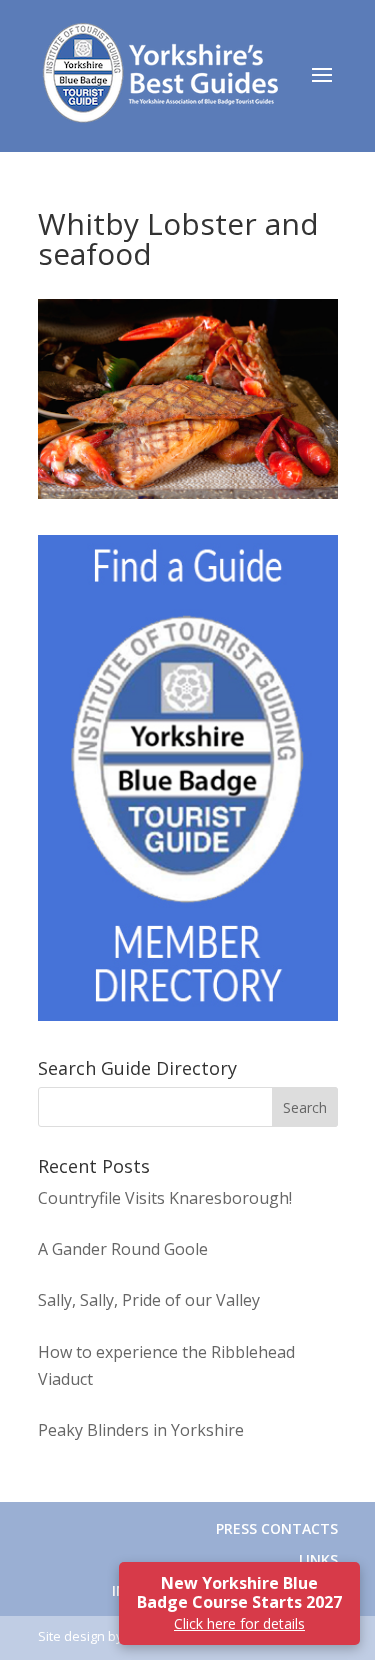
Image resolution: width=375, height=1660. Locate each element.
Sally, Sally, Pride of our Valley (149, 1300)
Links (318, 1559)
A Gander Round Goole (123, 1249)
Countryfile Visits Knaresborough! (165, 1198)
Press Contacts (277, 1528)
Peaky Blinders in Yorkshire (141, 1430)
